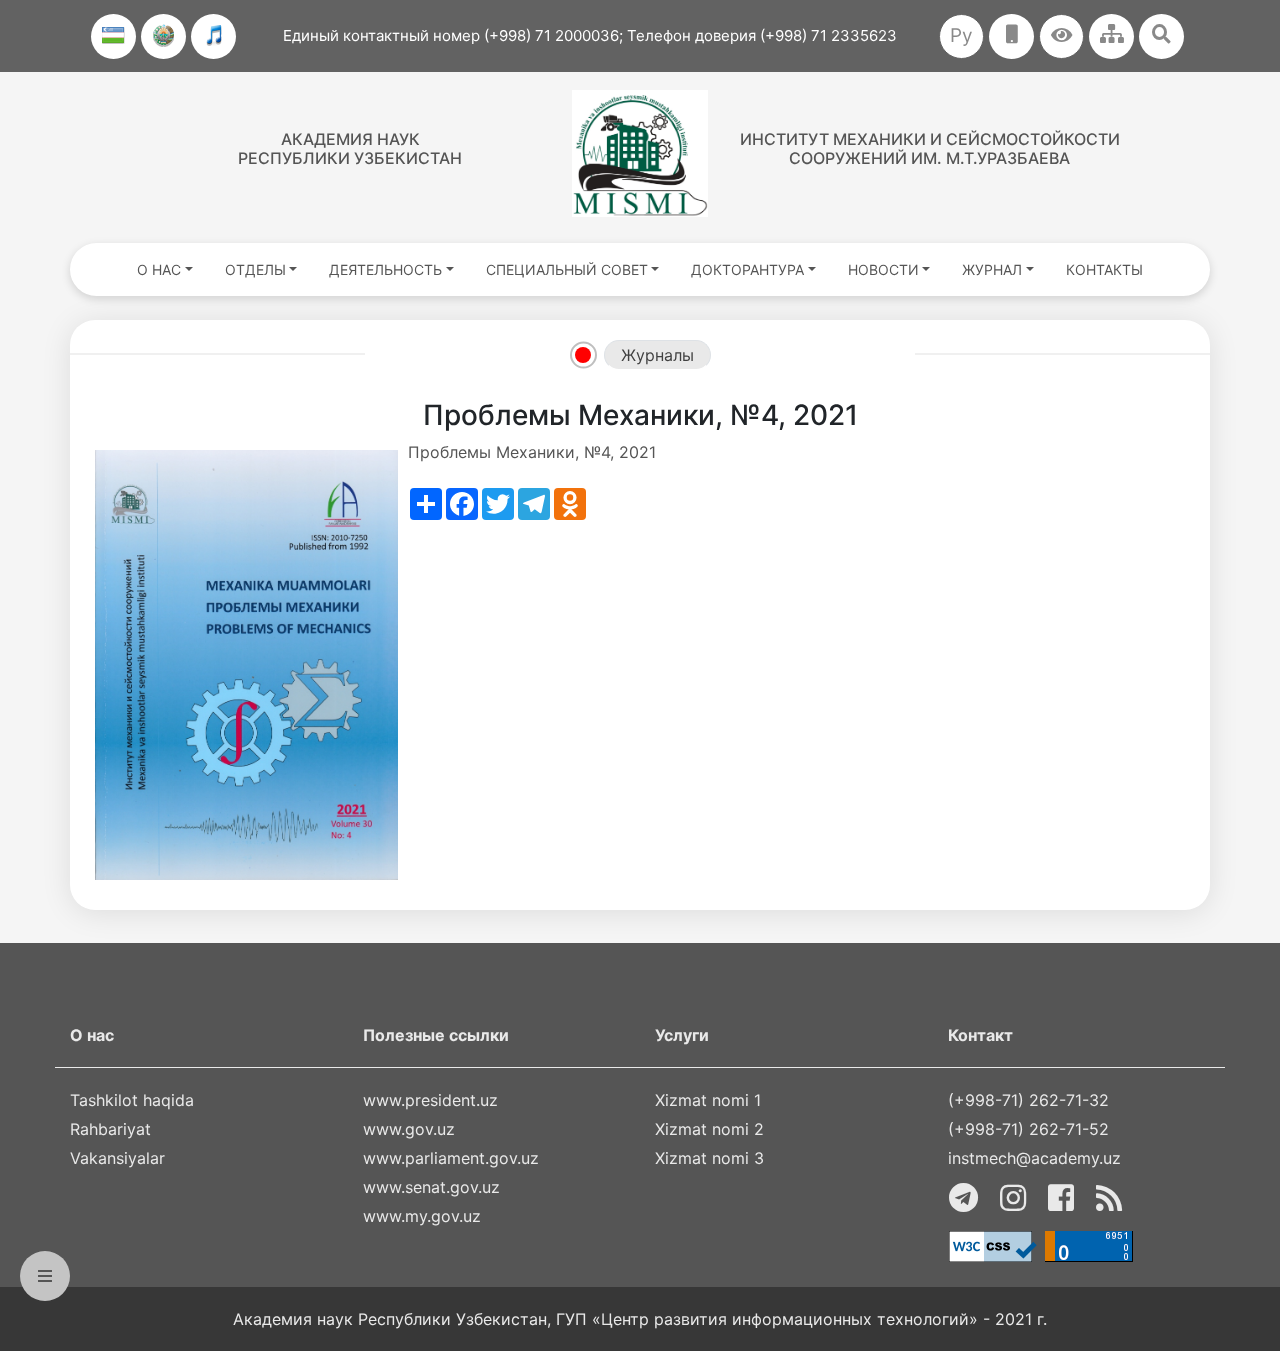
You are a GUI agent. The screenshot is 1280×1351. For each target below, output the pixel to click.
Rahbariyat (110, 1129)
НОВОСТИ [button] (883, 269)
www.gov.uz (409, 1129)
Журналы (657, 355)
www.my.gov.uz (422, 1216)
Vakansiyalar (117, 1158)
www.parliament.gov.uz (451, 1158)
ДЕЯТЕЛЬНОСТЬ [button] (385, 269)
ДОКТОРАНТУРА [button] (747, 269)
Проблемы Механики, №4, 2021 (532, 452)
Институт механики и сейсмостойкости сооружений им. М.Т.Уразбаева (930, 148)
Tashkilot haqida (132, 1100)
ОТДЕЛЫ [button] (255, 269)
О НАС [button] (159, 269)
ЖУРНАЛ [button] (992, 269)
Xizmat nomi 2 (709, 1129)
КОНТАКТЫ (1104, 269)
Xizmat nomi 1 (708, 1100)
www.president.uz (430, 1100)
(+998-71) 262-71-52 (1028, 1129)
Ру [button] (961, 35)
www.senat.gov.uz (431, 1187)
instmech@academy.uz (1034, 1158)
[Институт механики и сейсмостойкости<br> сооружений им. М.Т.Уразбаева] (640, 153)
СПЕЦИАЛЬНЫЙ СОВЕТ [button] (567, 269)
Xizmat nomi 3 (709, 1158)
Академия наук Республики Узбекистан (350, 148)
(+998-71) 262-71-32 (1028, 1100)
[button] (1061, 36)
